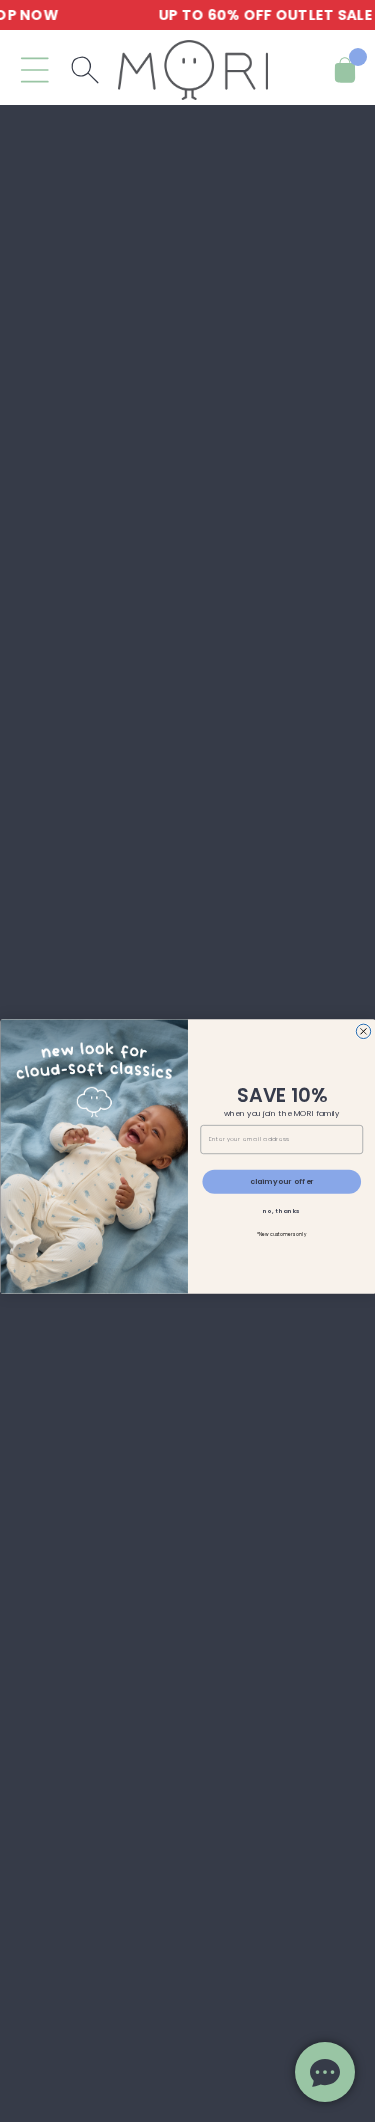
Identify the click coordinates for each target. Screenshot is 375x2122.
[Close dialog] (363, 1031)
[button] (35, 70)
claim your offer (281, 1181)
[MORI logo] (193, 70)
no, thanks (281, 1211)
